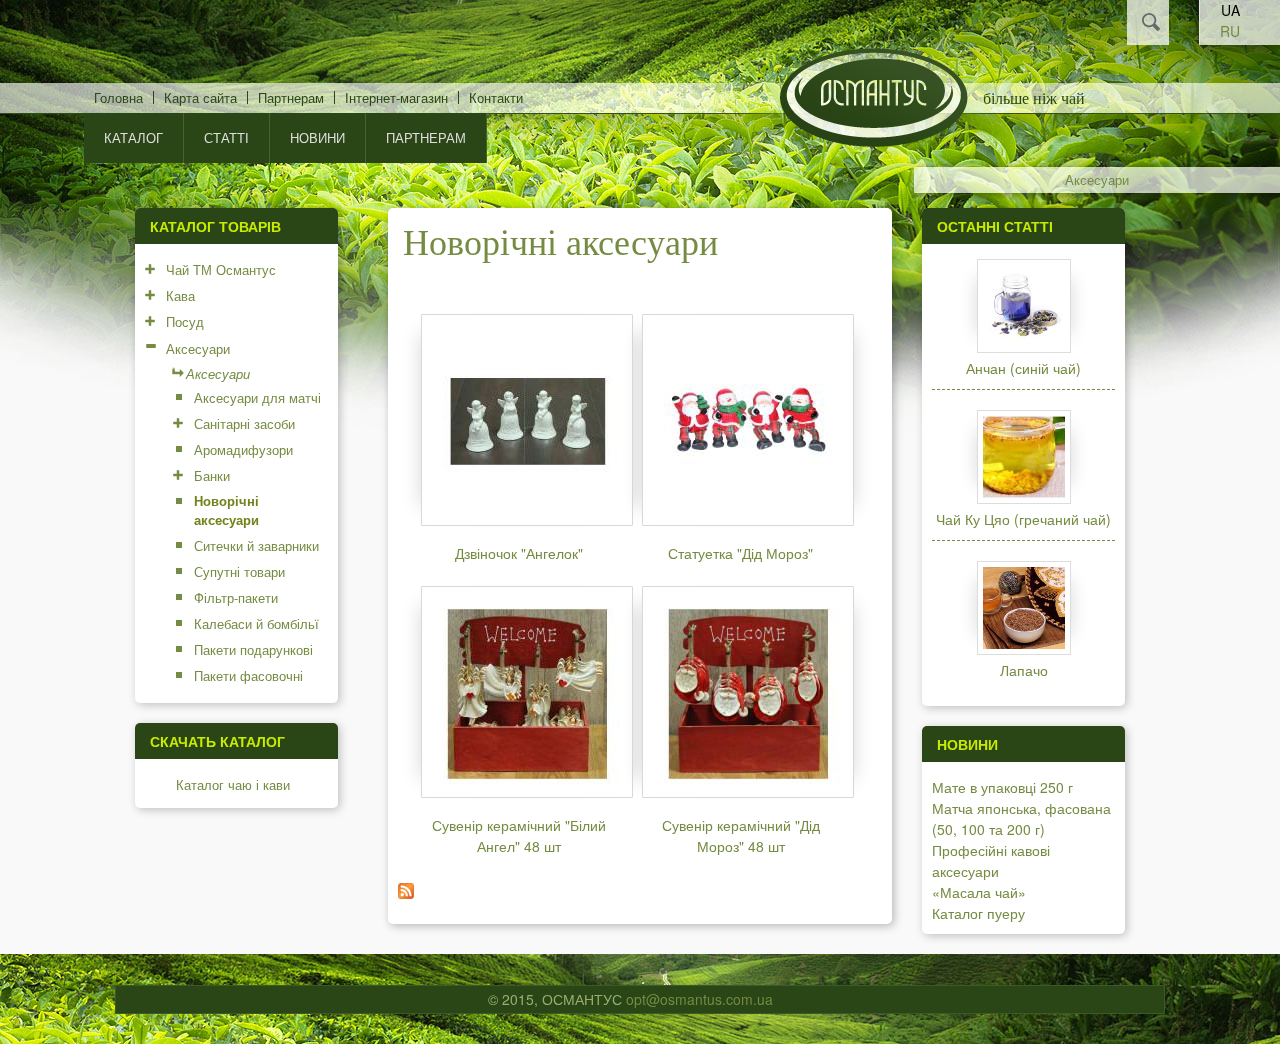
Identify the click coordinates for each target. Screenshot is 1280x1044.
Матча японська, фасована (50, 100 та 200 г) (1021, 818)
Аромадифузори (243, 449)
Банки (212, 475)
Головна (118, 97)
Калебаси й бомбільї (256, 623)
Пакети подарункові (253, 649)
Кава (180, 295)
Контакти (496, 97)
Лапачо (1024, 670)
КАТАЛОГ (133, 137)
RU (1230, 31)
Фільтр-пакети (236, 597)
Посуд (185, 321)
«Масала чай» (979, 892)
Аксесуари (1097, 180)
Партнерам (291, 97)
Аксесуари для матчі (257, 397)
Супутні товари (239, 571)
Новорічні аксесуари (226, 510)
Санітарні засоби (244, 423)
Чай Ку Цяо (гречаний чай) (1023, 519)
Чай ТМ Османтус (221, 269)
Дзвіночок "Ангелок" (519, 553)
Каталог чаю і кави (233, 784)
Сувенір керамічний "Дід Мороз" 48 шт (741, 835)
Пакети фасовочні (248, 675)
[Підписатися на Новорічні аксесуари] (406, 893)
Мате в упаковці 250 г (1002, 787)
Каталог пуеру (978, 913)
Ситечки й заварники (256, 545)
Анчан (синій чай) (1023, 368)
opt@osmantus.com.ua (699, 999)
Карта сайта (200, 97)
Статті (226, 137)
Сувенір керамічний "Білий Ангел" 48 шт (519, 835)
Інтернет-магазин (396, 97)
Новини (317, 137)
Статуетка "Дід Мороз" (740, 553)
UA (1230, 10)
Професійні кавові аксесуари (991, 860)
